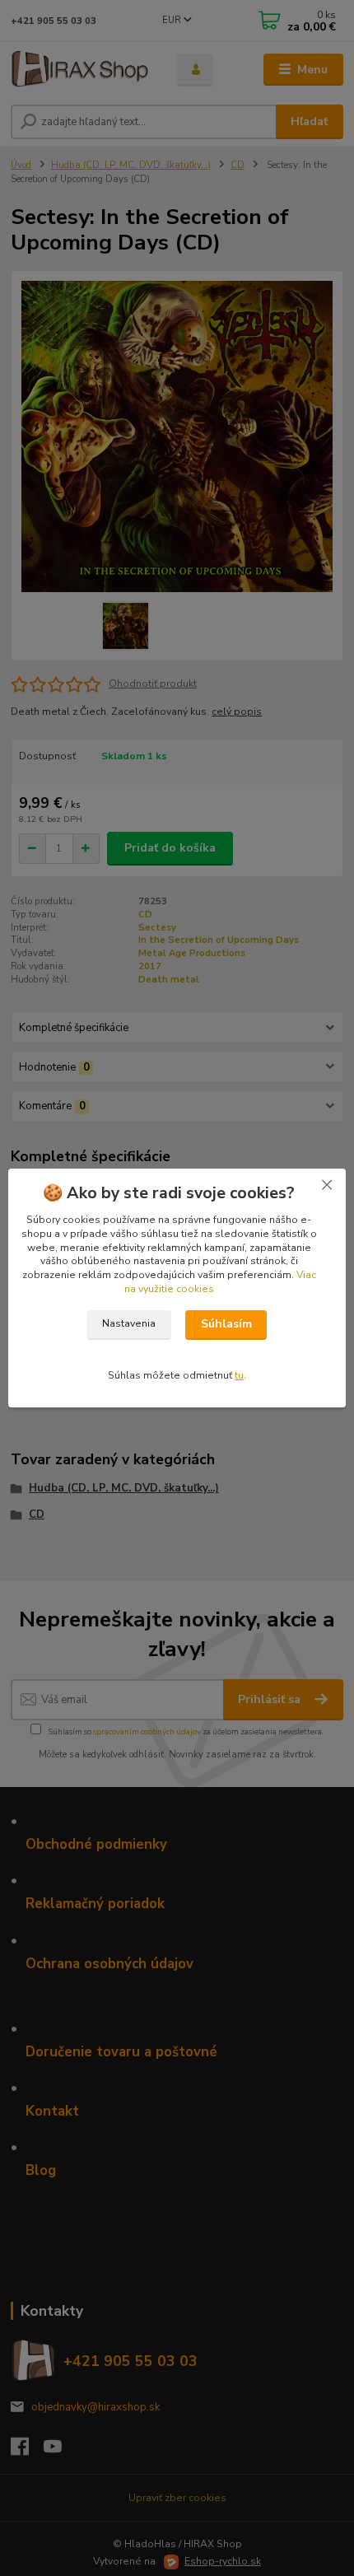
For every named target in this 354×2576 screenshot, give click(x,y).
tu (239, 1375)
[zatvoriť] (327, 1185)
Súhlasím (226, 1324)
